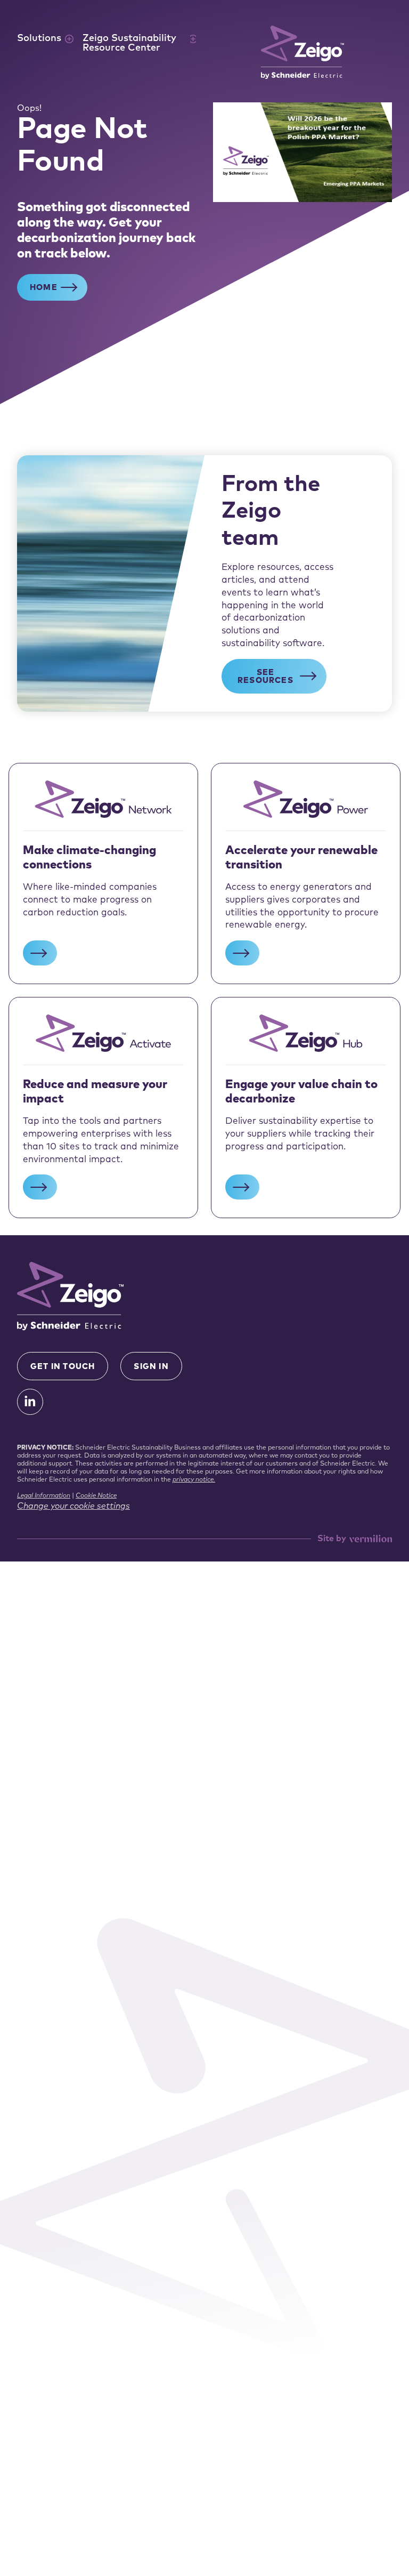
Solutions (39, 39)
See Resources (265, 677)
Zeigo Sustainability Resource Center (129, 44)
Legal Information (44, 1496)
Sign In (151, 1367)
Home (44, 288)
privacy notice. (194, 1480)
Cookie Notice (96, 1496)
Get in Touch (63, 1367)
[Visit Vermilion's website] (370, 1539)
